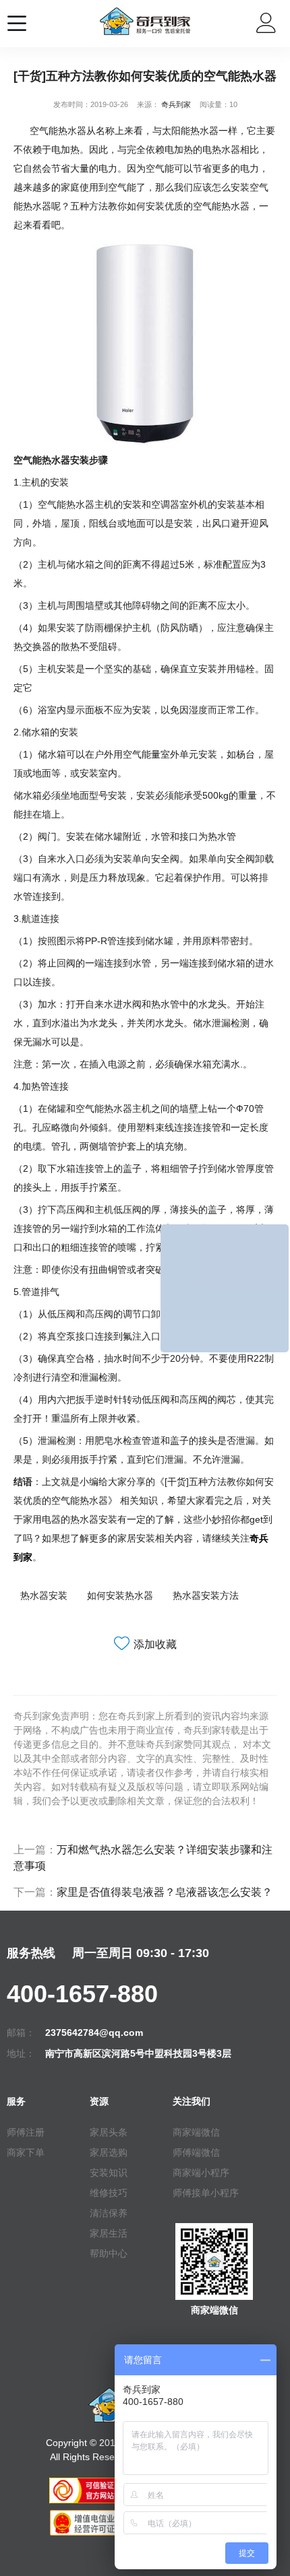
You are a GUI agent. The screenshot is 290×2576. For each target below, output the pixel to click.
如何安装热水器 (120, 1595)
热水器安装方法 (206, 1595)
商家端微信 (196, 2132)
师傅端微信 (196, 2152)
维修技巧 (109, 2193)
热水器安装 (44, 1595)
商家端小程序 (201, 2173)
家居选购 (109, 2152)
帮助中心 (109, 2253)
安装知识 (109, 2173)
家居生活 (109, 2233)
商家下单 (26, 2152)
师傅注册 (26, 2132)
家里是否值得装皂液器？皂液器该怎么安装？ (165, 1892)
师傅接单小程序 (206, 2193)
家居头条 (109, 2132)
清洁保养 (109, 2213)
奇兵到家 (176, 104)
